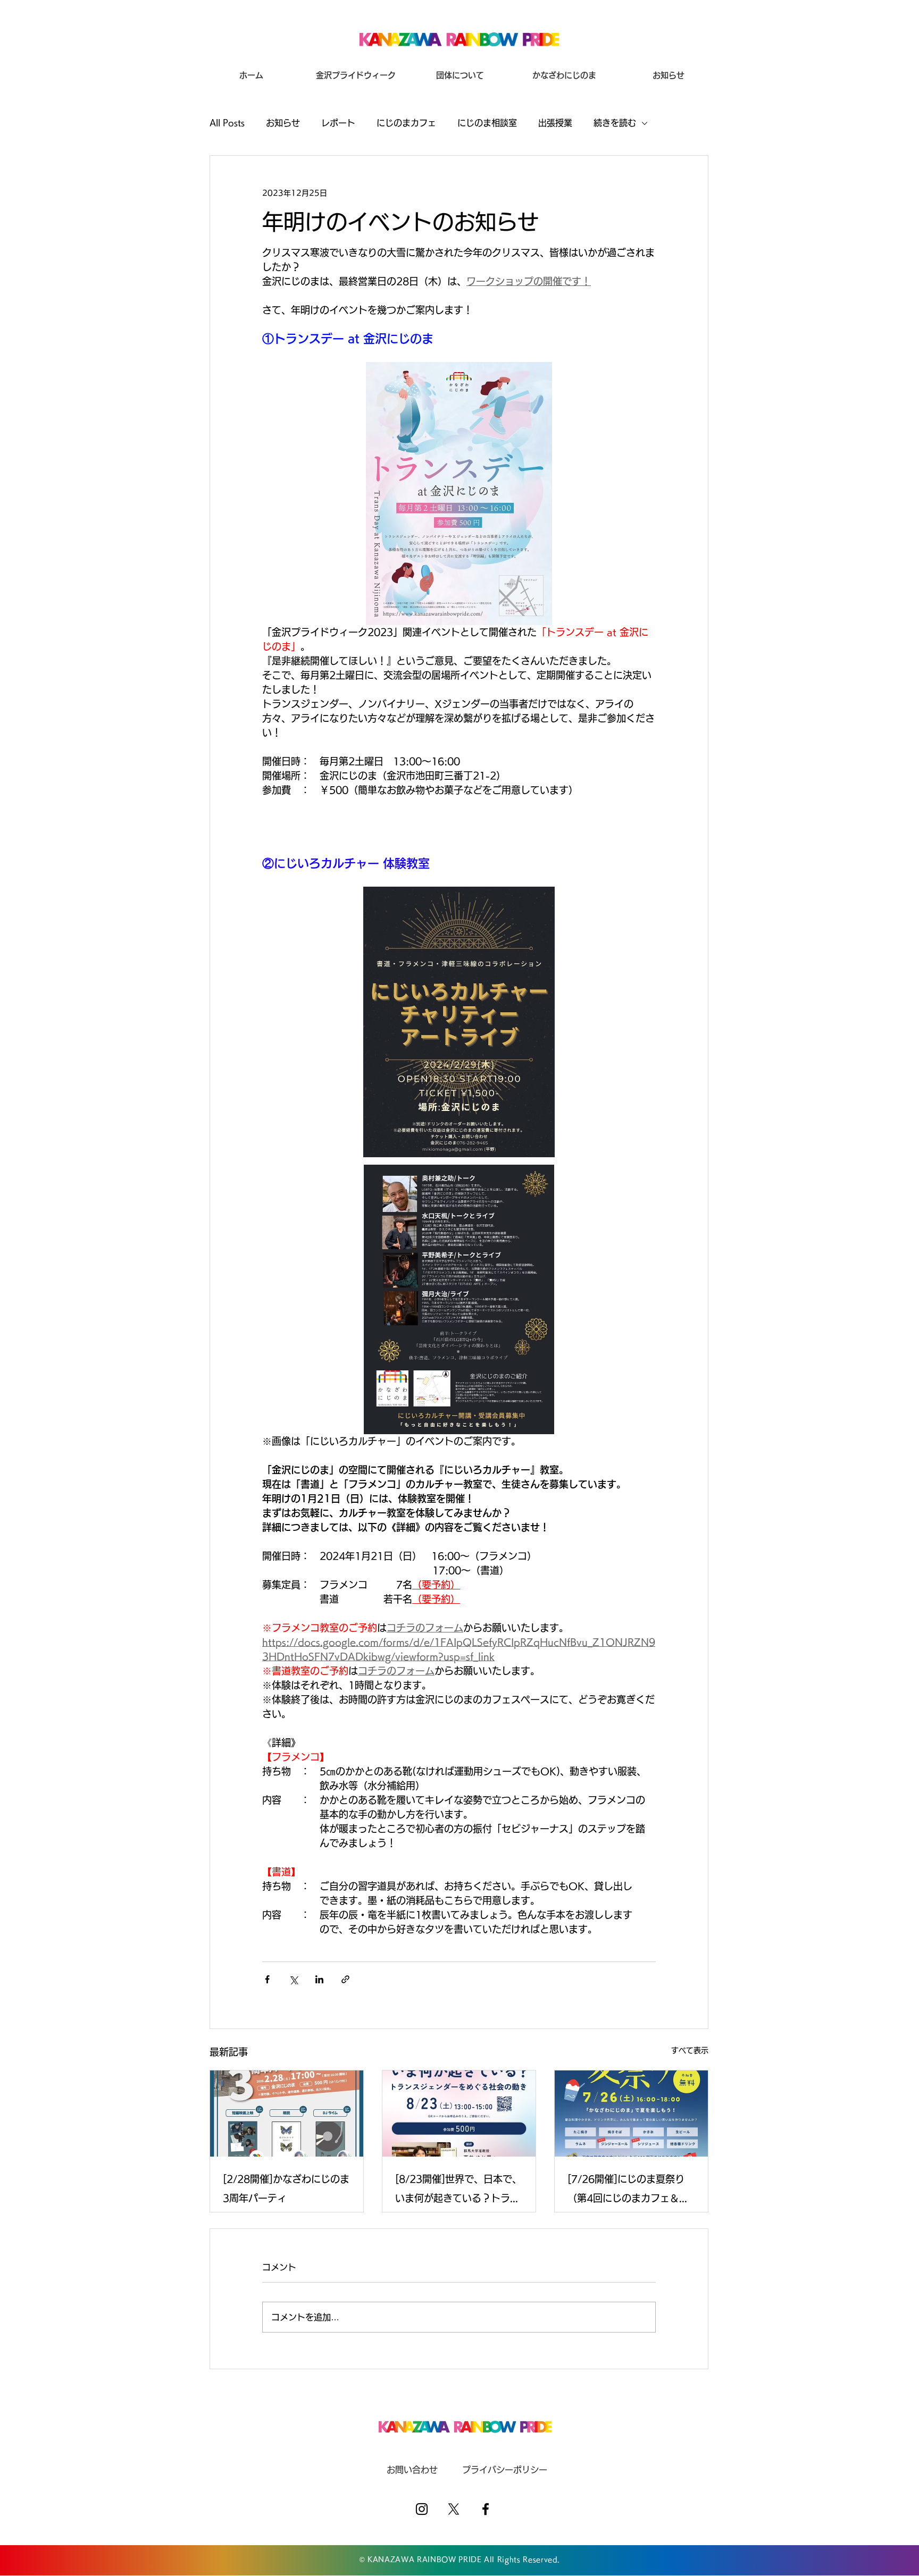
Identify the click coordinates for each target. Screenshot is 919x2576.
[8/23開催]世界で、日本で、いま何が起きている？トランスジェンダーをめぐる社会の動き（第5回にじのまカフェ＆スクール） (458, 2191)
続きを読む (615, 123)
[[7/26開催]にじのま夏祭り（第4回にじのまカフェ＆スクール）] (631, 2114)
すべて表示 (690, 2050)
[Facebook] (486, 2509)
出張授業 (555, 123)
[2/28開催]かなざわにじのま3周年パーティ (286, 2188)
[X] (454, 2509)
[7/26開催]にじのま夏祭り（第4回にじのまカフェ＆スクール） (628, 2191)
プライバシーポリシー (505, 2470)
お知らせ (283, 123)
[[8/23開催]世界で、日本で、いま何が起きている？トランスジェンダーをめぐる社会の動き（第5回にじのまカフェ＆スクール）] (459, 2114)
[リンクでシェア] (345, 1979)
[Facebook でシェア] (267, 1979)
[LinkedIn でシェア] (319, 1979)
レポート (338, 123)
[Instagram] (422, 2509)
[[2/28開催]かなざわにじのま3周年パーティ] (287, 2114)
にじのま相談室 (487, 123)
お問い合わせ (412, 2470)
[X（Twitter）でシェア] (293, 1979)
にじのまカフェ (406, 123)
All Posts (227, 123)
